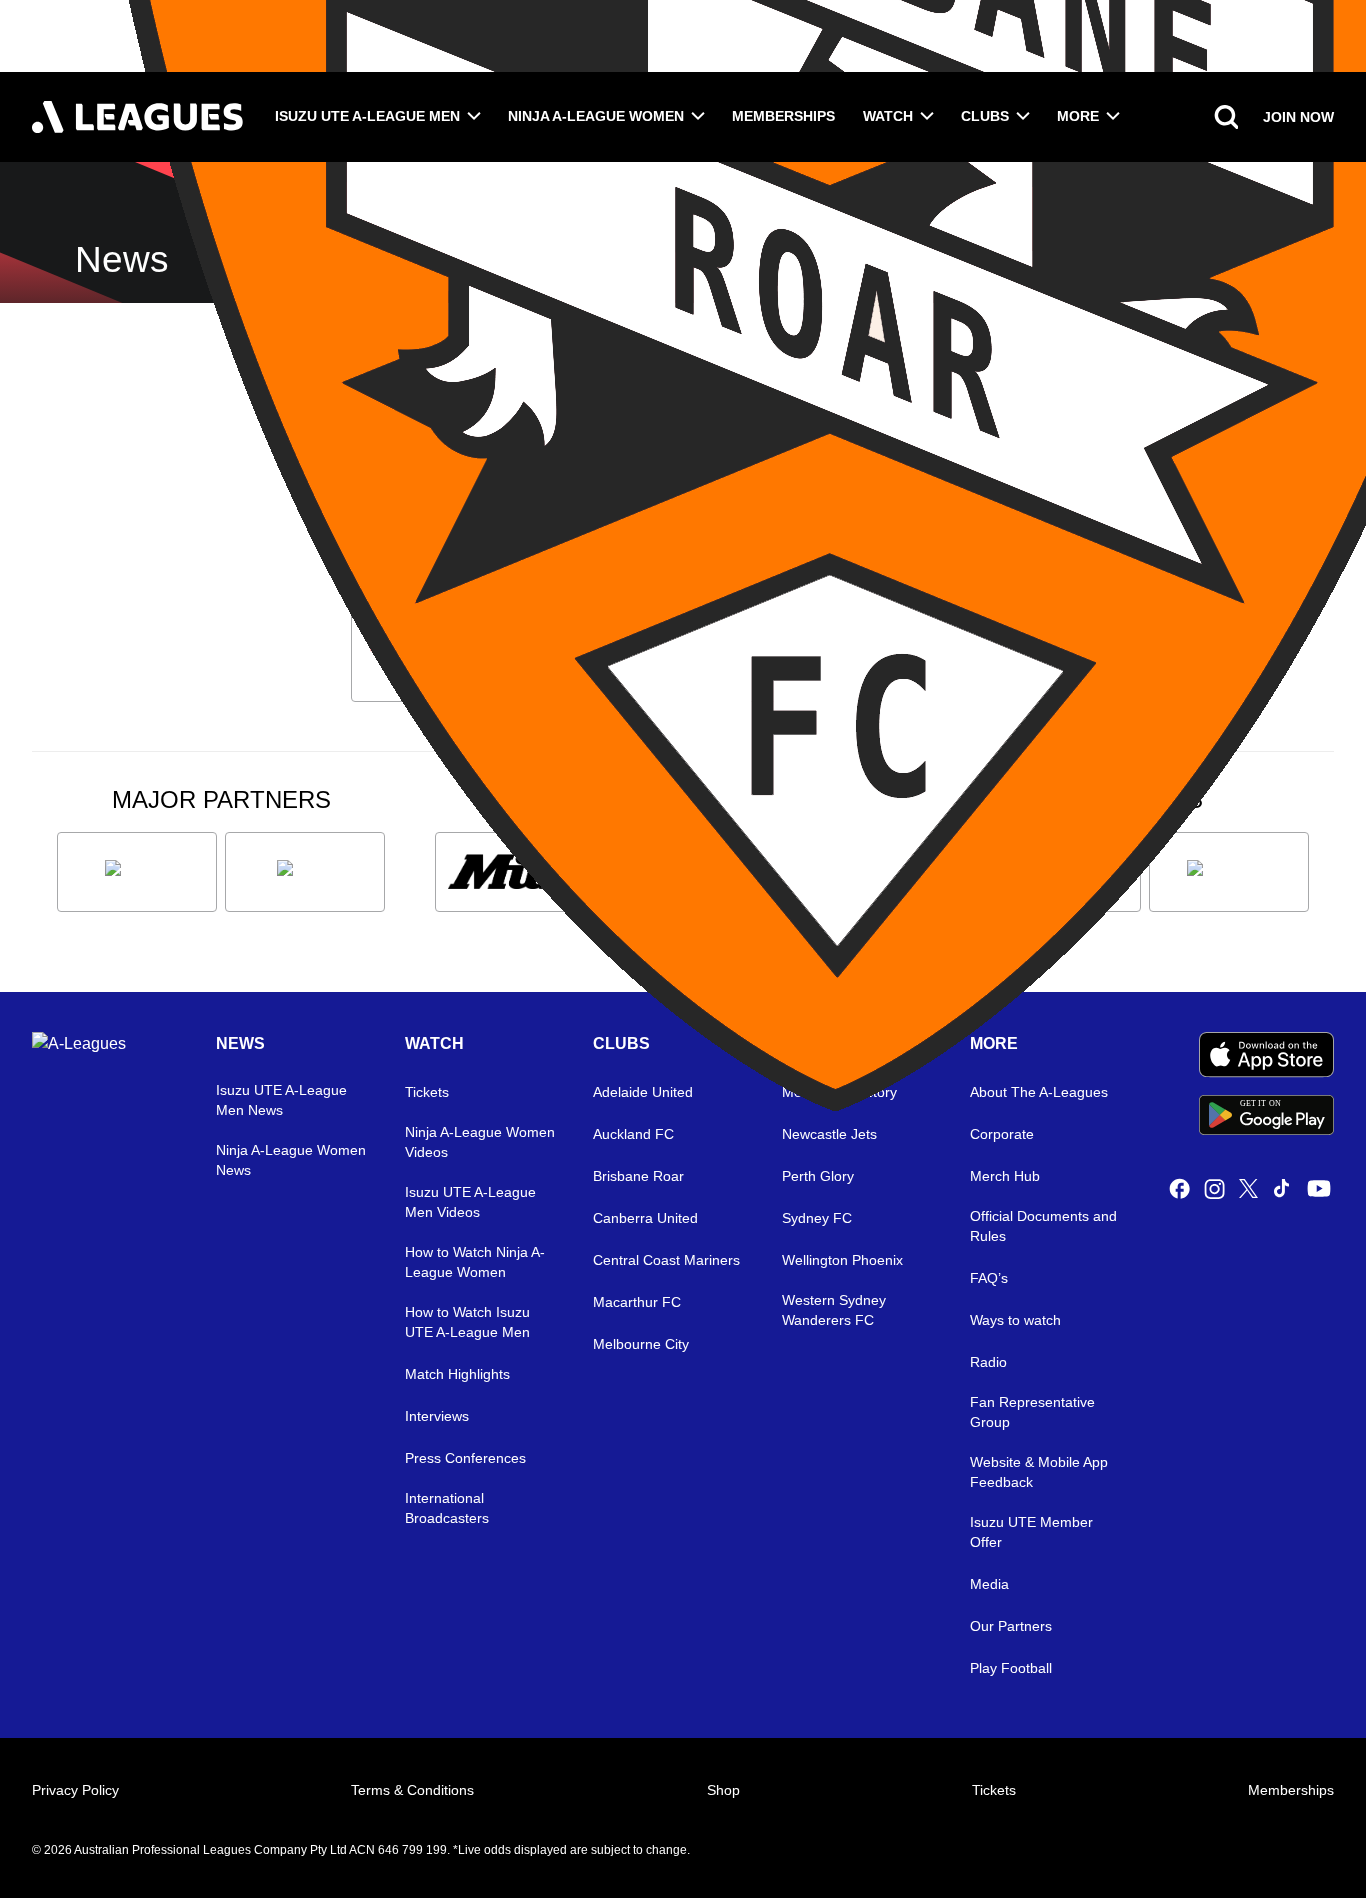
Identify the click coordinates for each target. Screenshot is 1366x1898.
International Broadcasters (447, 1508)
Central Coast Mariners (666, 1260)
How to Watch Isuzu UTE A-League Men (467, 1322)
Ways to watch (1015, 1320)
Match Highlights (457, 1374)
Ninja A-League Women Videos (480, 1142)
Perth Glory (818, 1176)
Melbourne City (641, 1344)
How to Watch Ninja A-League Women (475, 1262)
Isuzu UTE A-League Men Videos (470, 1202)
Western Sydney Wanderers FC (834, 1310)
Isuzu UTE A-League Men (367, 116)
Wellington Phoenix (842, 1260)
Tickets (994, 1790)
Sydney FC (817, 1218)
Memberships (783, 116)
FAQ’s (989, 1278)
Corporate (1002, 1134)
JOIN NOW (1298, 117)
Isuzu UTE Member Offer (1031, 1532)
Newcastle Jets (829, 1134)
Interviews (437, 1416)
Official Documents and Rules (1043, 1226)
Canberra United (645, 1218)
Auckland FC (633, 1134)
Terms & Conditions (412, 1790)
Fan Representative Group (1032, 1412)
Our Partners (1011, 1626)
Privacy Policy (75, 1790)
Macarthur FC (637, 1302)
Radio (988, 1362)
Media (989, 1584)
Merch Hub (1005, 1176)
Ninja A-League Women (596, 116)
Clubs (985, 116)
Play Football (1011, 1668)
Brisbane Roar (638, 1176)
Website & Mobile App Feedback (1039, 1472)
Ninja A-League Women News (291, 1160)
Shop (723, 1790)
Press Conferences (465, 1458)
